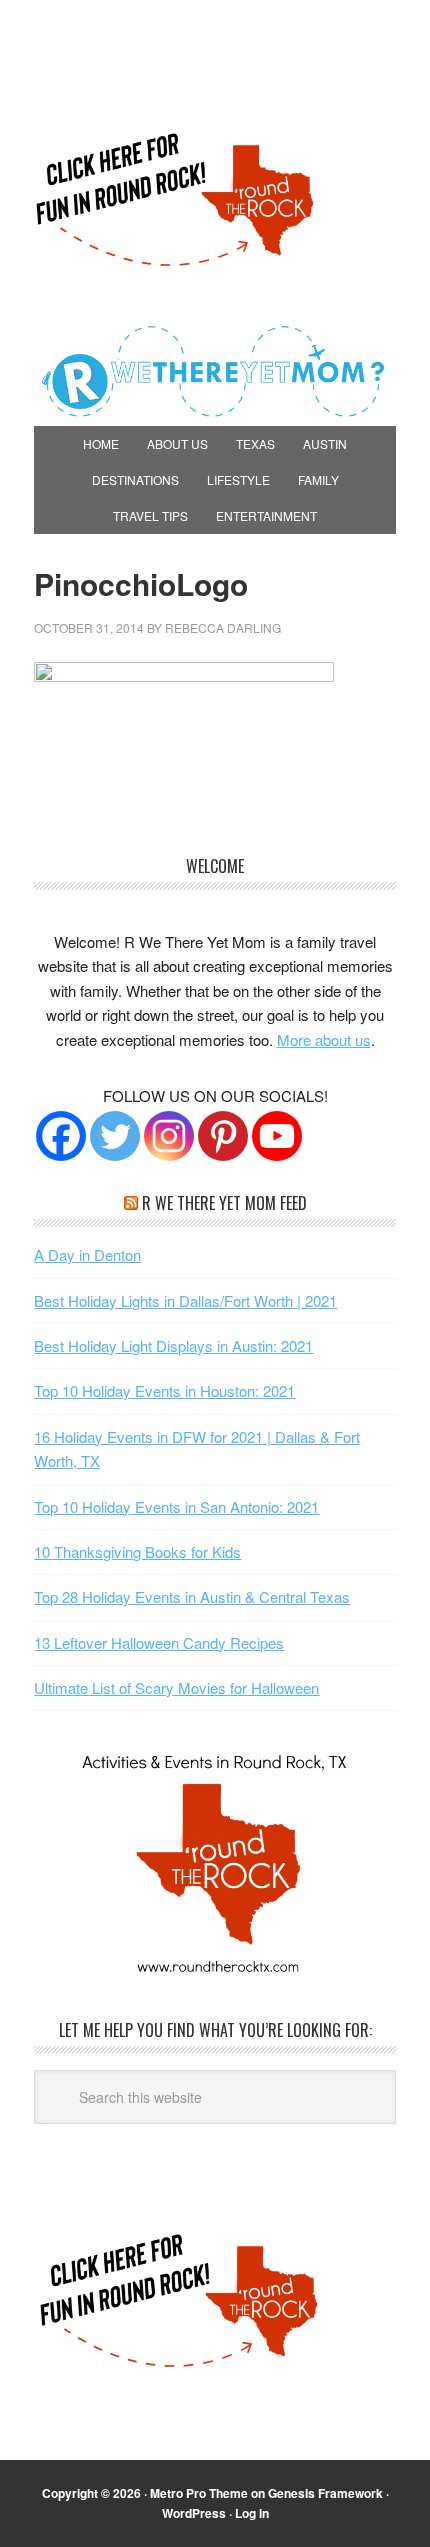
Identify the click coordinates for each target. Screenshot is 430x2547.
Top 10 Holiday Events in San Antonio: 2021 (176, 1506)
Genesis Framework (325, 2493)
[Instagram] (169, 1136)
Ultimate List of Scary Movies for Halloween (176, 1687)
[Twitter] (115, 1136)
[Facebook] (61, 1136)
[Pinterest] (223, 1136)
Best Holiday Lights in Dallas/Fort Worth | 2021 (185, 1300)
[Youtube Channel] (277, 1136)
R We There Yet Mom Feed (224, 1203)
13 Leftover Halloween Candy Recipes (159, 1642)
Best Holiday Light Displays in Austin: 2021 (173, 1345)
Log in (252, 2513)
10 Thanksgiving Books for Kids (137, 1551)
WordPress (194, 2513)
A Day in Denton (87, 1254)
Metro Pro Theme (199, 2493)
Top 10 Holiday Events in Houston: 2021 (164, 1390)
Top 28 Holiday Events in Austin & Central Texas (192, 1596)
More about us (324, 1039)
